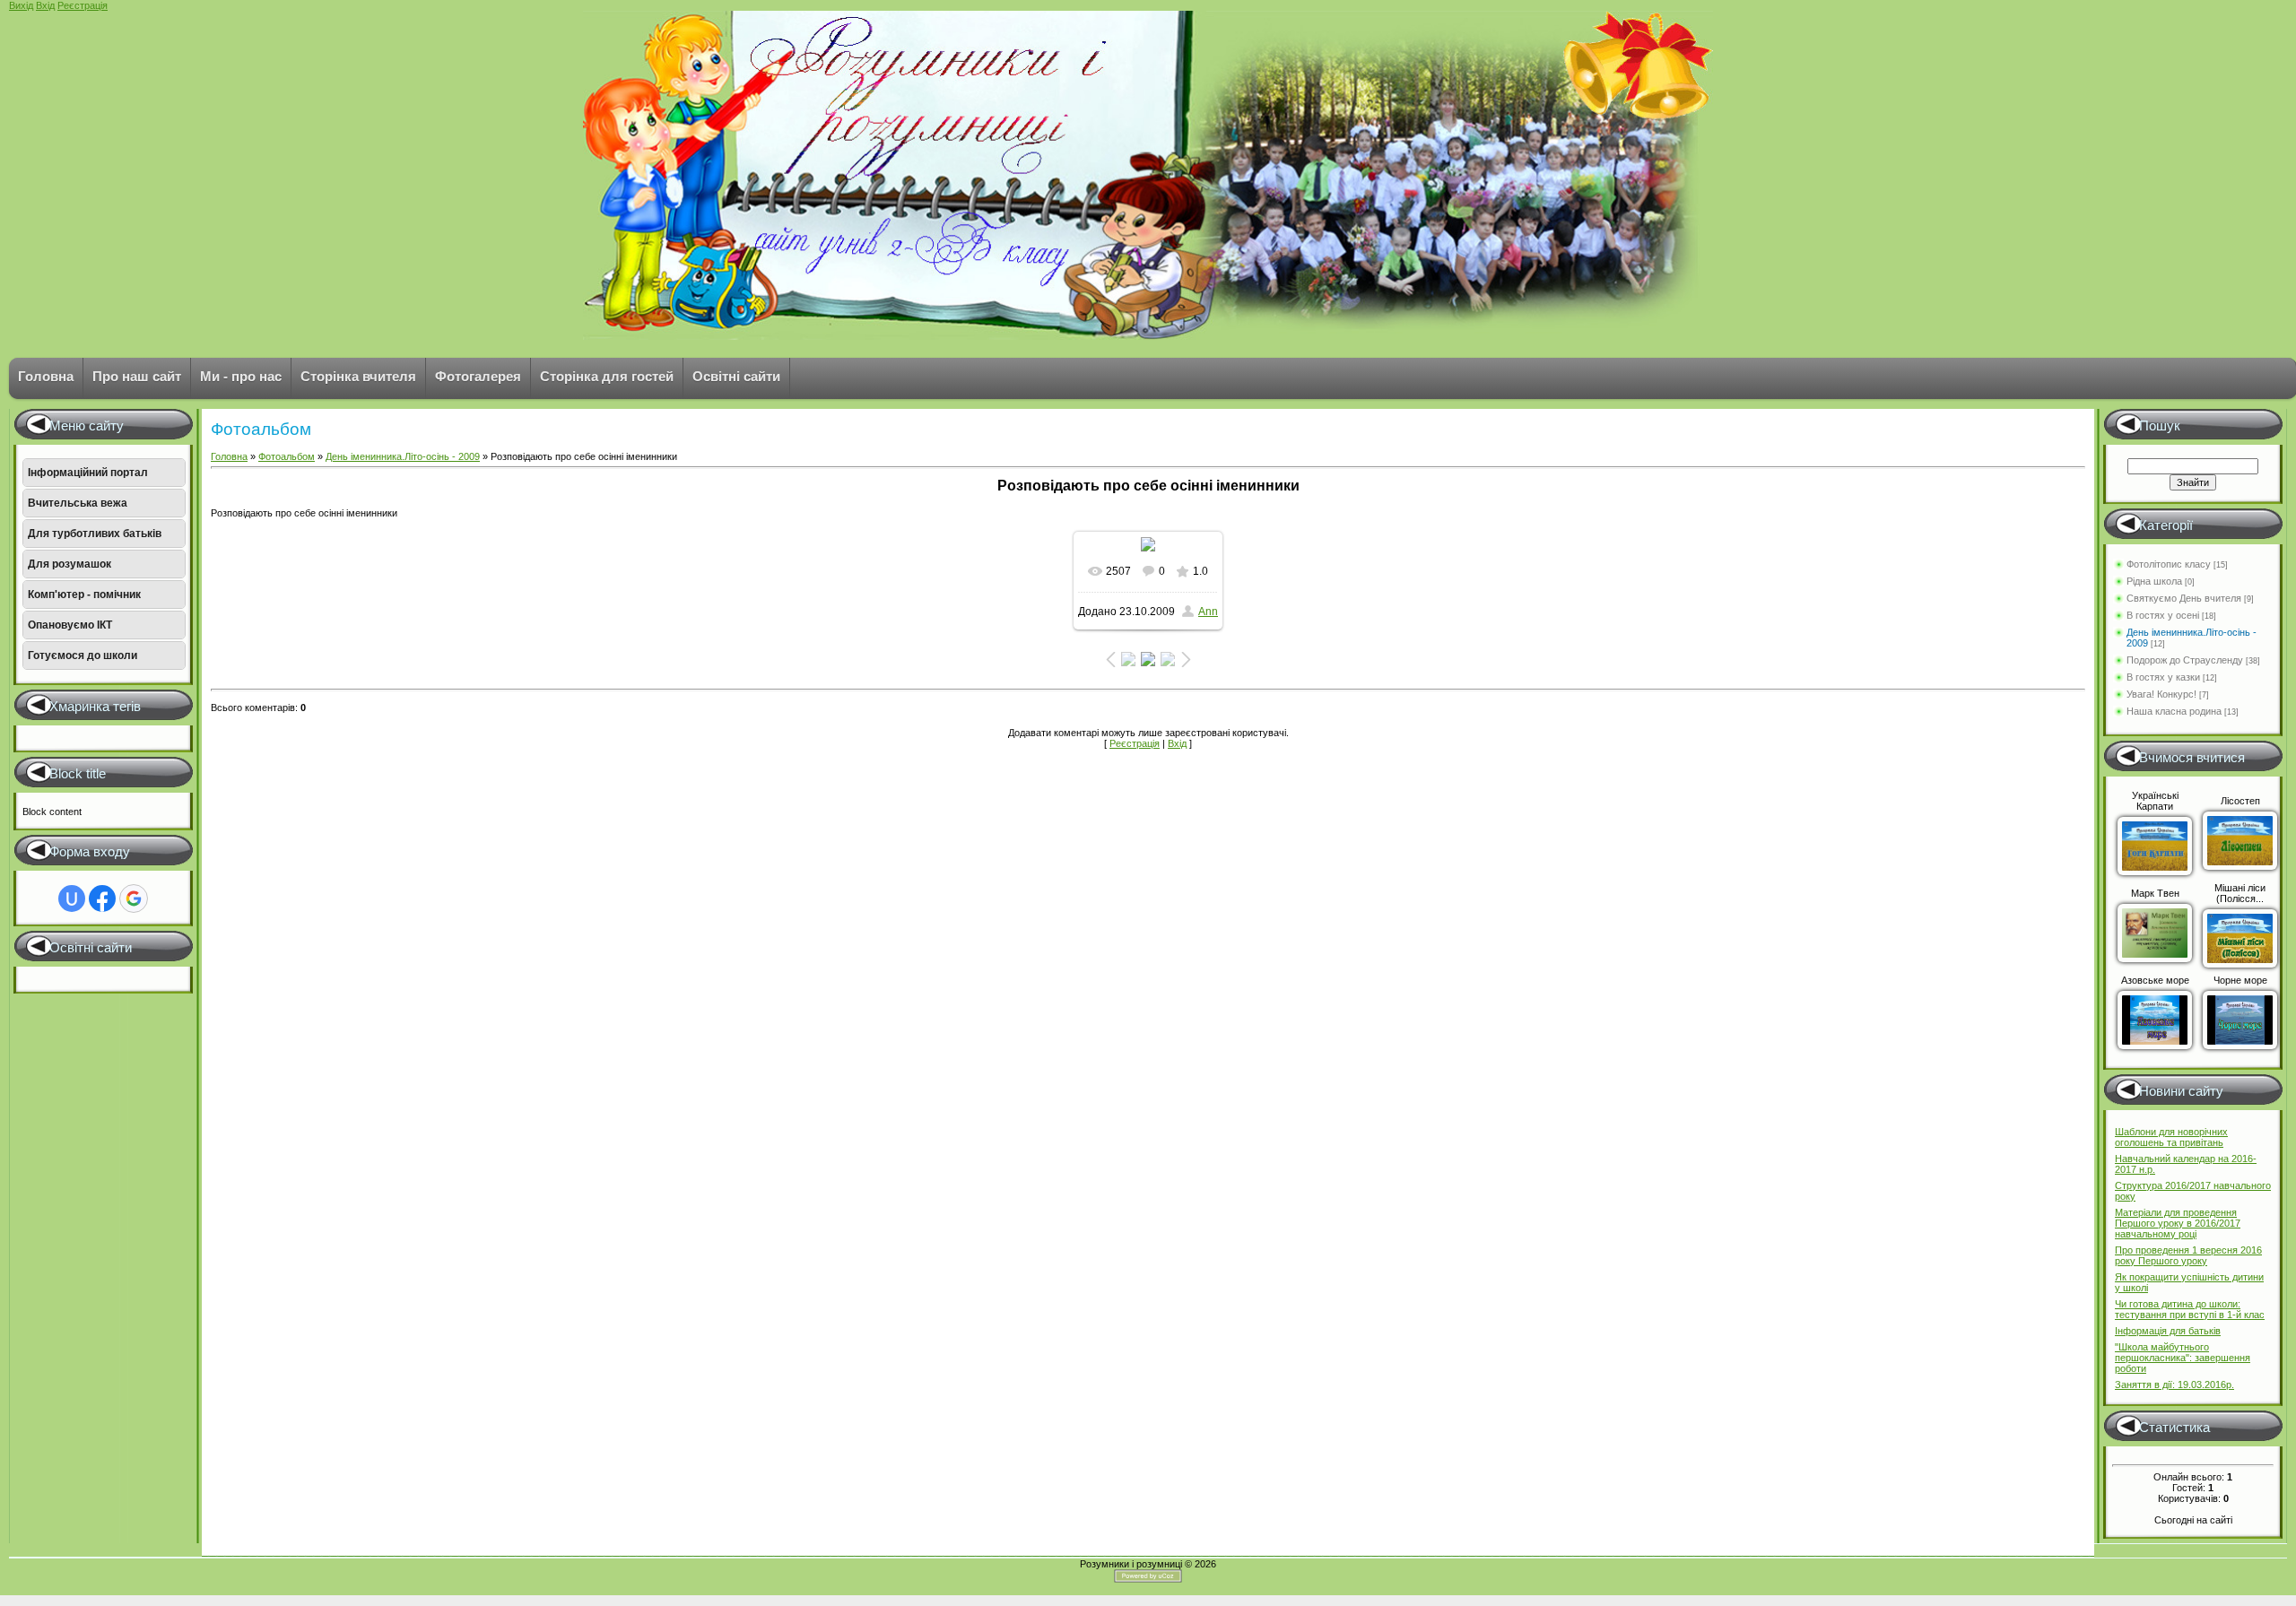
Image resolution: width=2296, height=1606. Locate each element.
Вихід (21, 5)
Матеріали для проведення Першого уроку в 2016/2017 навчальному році (2178, 1223)
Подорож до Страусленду (2185, 660)
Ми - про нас (241, 376)
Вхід (45, 5)
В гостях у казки (2163, 677)
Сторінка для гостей (607, 376)
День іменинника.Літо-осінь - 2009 (403, 456)
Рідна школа (2154, 581)
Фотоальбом (287, 456)
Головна (46, 376)
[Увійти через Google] (134, 898)
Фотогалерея (478, 376)
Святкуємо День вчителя (2184, 598)
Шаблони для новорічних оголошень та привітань (2171, 1137)
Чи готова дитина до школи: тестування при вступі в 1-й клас (2190, 1309)
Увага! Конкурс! (2161, 694)
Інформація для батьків (2168, 1331)
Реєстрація (83, 5)
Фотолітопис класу (2169, 564)
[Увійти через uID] (72, 898)
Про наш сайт (137, 376)
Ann (1208, 612)
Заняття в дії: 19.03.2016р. (2174, 1385)
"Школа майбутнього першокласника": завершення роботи (2183, 1358)
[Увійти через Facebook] (102, 898)
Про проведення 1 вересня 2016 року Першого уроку (2188, 1255)
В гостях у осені (2163, 615)
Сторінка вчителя (358, 376)
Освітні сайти (736, 376)
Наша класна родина (2174, 711)
